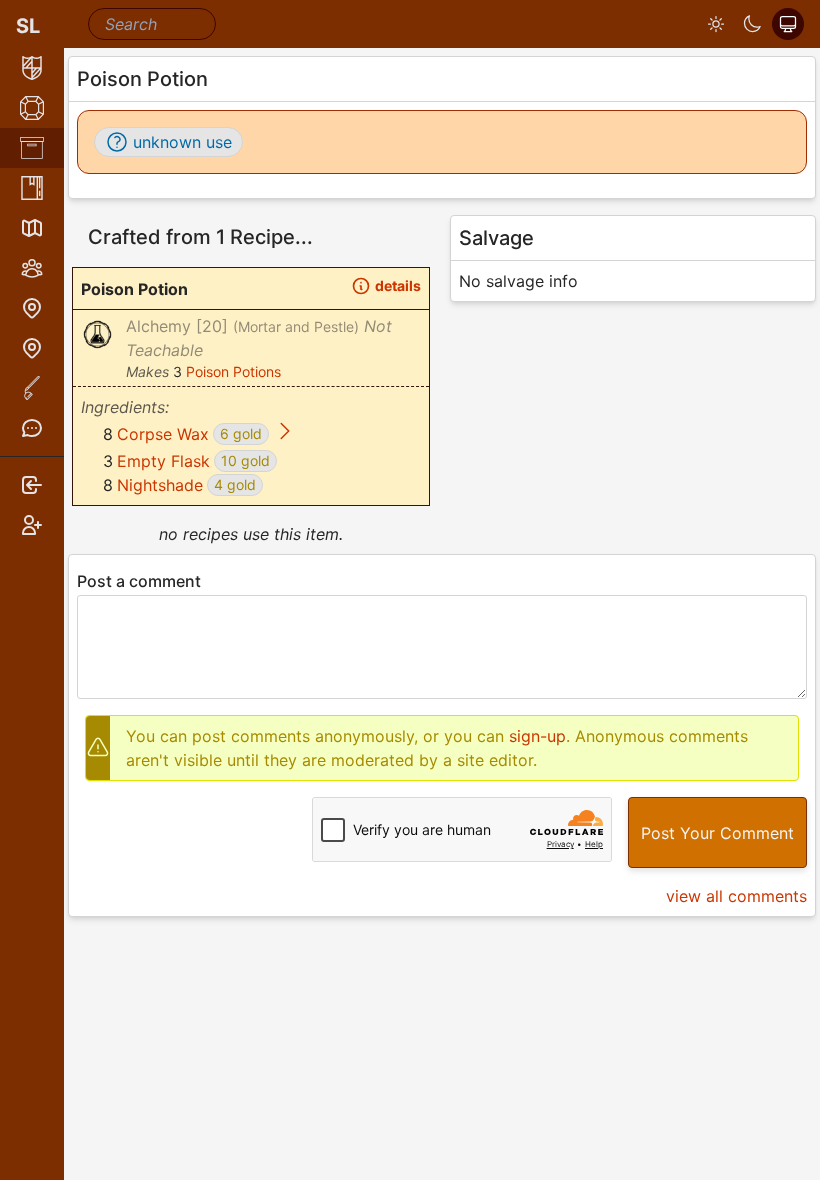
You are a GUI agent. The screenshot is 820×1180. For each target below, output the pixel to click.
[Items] (32, 148)
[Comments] (32, 428)
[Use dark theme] (752, 24)
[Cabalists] (32, 268)
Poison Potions (233, 371)
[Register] (32, 525)
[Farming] (32, 388)
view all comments (736, 896)
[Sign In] (32, 485)
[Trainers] (32, 348)
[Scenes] (32, 228)
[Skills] (32, 108)
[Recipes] (32, 188)
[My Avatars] (32, 68)
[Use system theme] (788, 24)
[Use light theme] (716, 24)
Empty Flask (163, 461)
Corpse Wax (163, 434)
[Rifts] (32, 308)
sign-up (537, 736)
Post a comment (139, 581)
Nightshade (160, 485)
